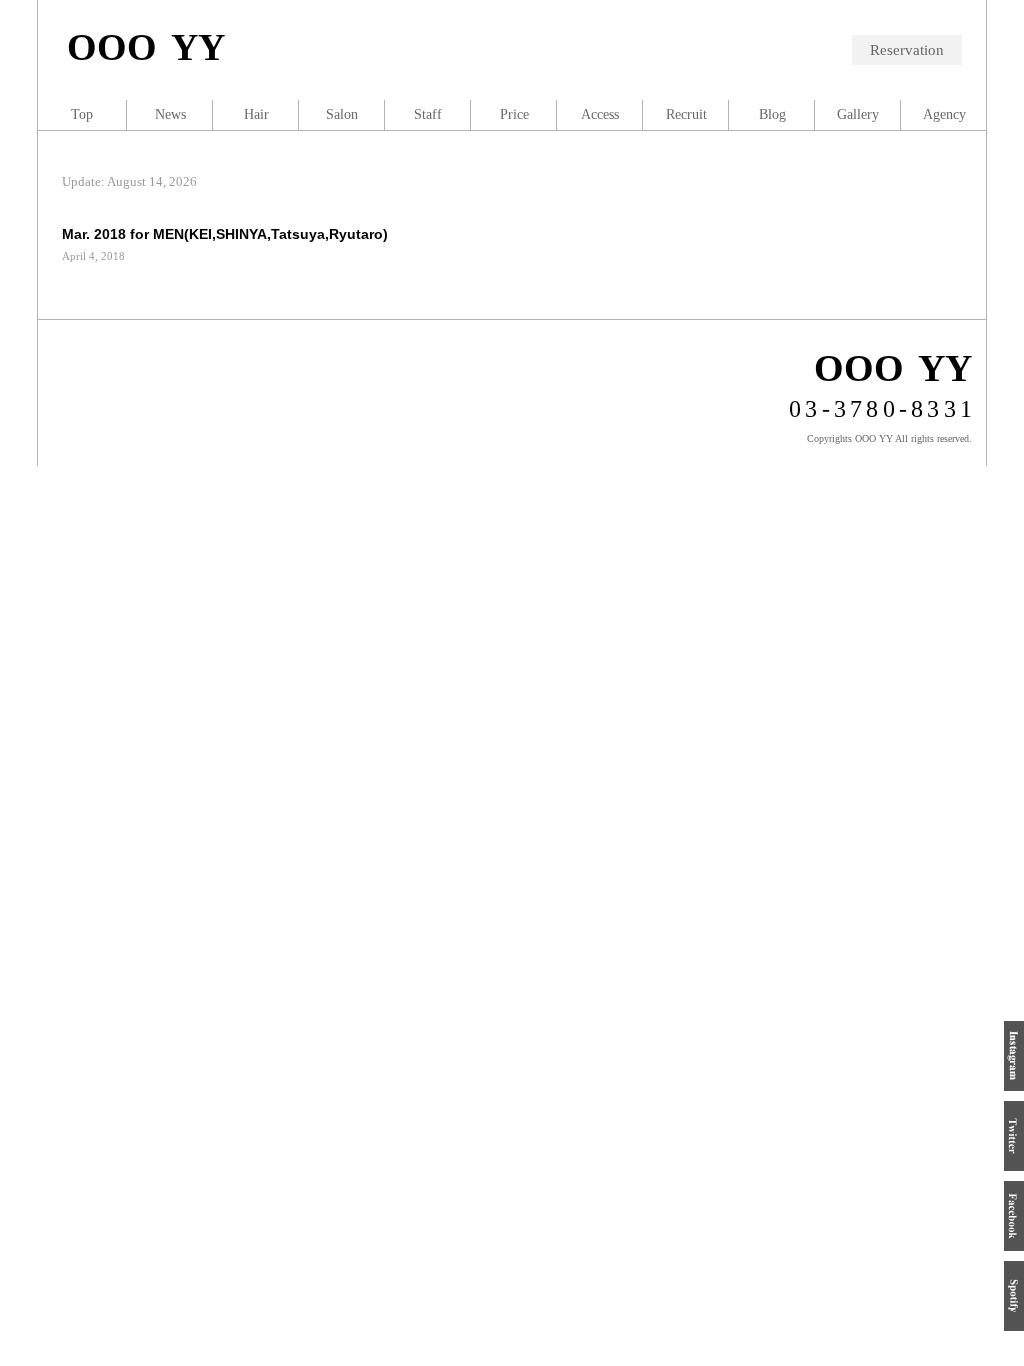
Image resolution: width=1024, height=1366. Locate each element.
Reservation (907, 50)
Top (82, 114)
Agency (944, 114)
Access (600, 114)
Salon (342, 114)
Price (514, 114)
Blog (772, 114)
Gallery (858, 114)
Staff (428, 114)
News (170, 114)
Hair (256, 114)
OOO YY (146, 47)
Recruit (686, 114)
